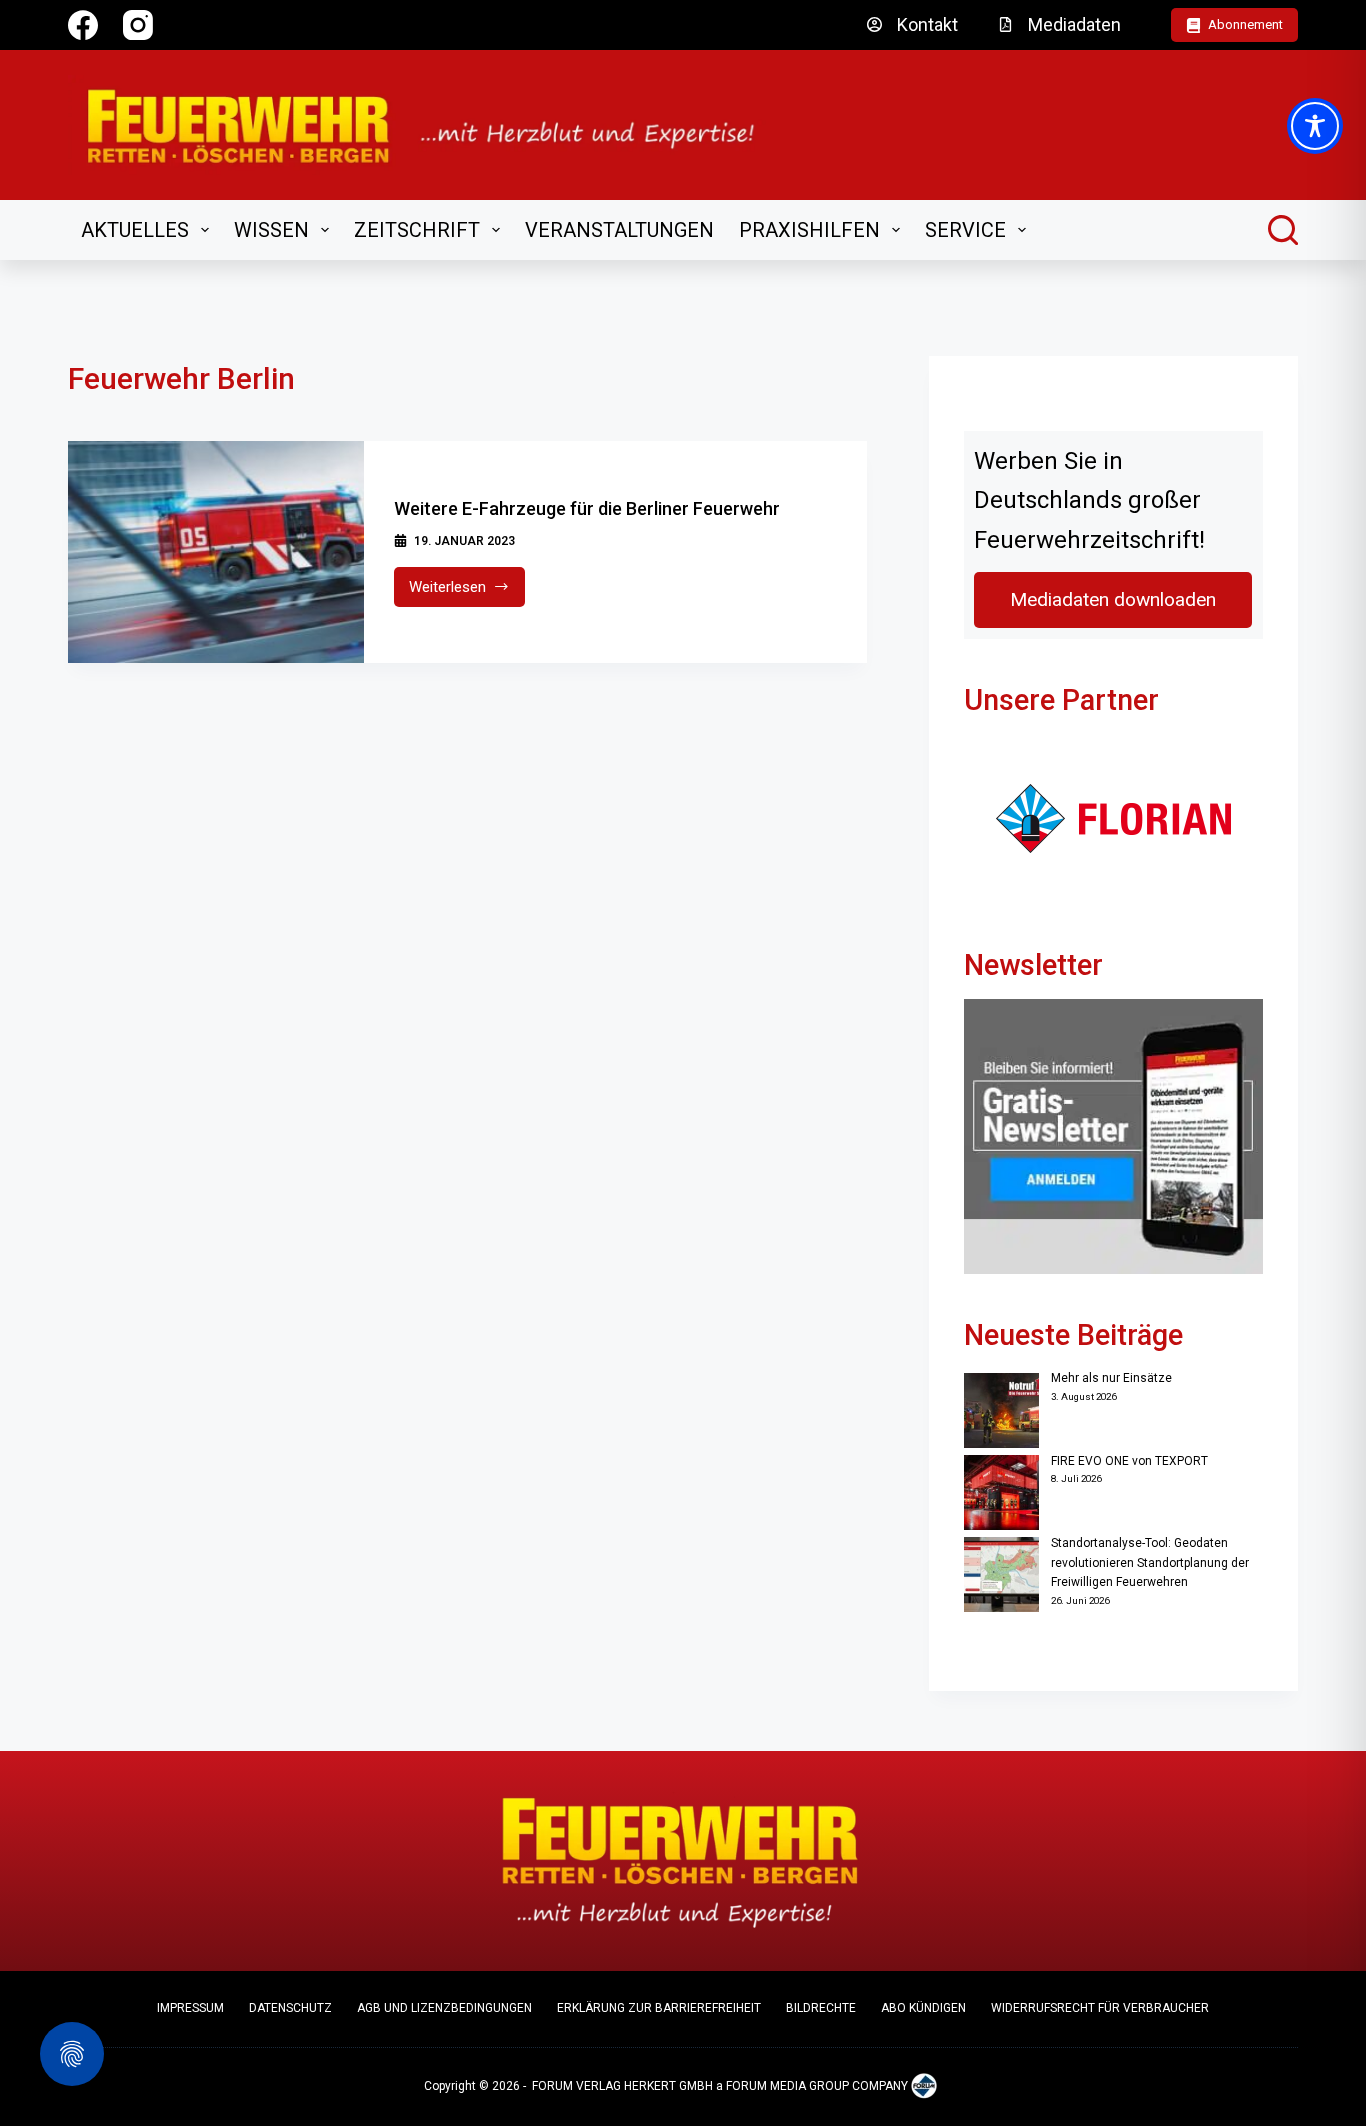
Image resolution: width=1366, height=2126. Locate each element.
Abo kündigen (923, 2008)
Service (965, 230)
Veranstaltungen (619, 230)
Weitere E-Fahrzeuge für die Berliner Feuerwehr (587, 508)
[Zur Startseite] (433, 125)
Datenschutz (290, 2008)
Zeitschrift (417, 230)
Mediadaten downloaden (1113, 599)
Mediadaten (1074, 24)
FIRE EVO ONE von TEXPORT (1129, 1461)
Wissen (271, 230)
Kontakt (927, 24)
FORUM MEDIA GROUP (787, 2086)
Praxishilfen (809, 230)
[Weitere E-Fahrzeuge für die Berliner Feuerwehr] (216, 552)
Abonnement (1245, 24)
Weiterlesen (467, 592)
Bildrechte (821, 2008)
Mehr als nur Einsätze (1111, 1378)
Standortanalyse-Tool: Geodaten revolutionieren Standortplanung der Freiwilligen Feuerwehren (1150, 1563)
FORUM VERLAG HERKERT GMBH (622, 2086)
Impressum (190, 2008)
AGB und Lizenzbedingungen (444, 2008)
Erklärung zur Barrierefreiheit (659, 2008)
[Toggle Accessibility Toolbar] (1315, 126)
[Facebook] (83, 25)
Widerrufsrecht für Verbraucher (1100, 2008)
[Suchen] (1283, 230)
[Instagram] (138, 25)
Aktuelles (135, 230)
